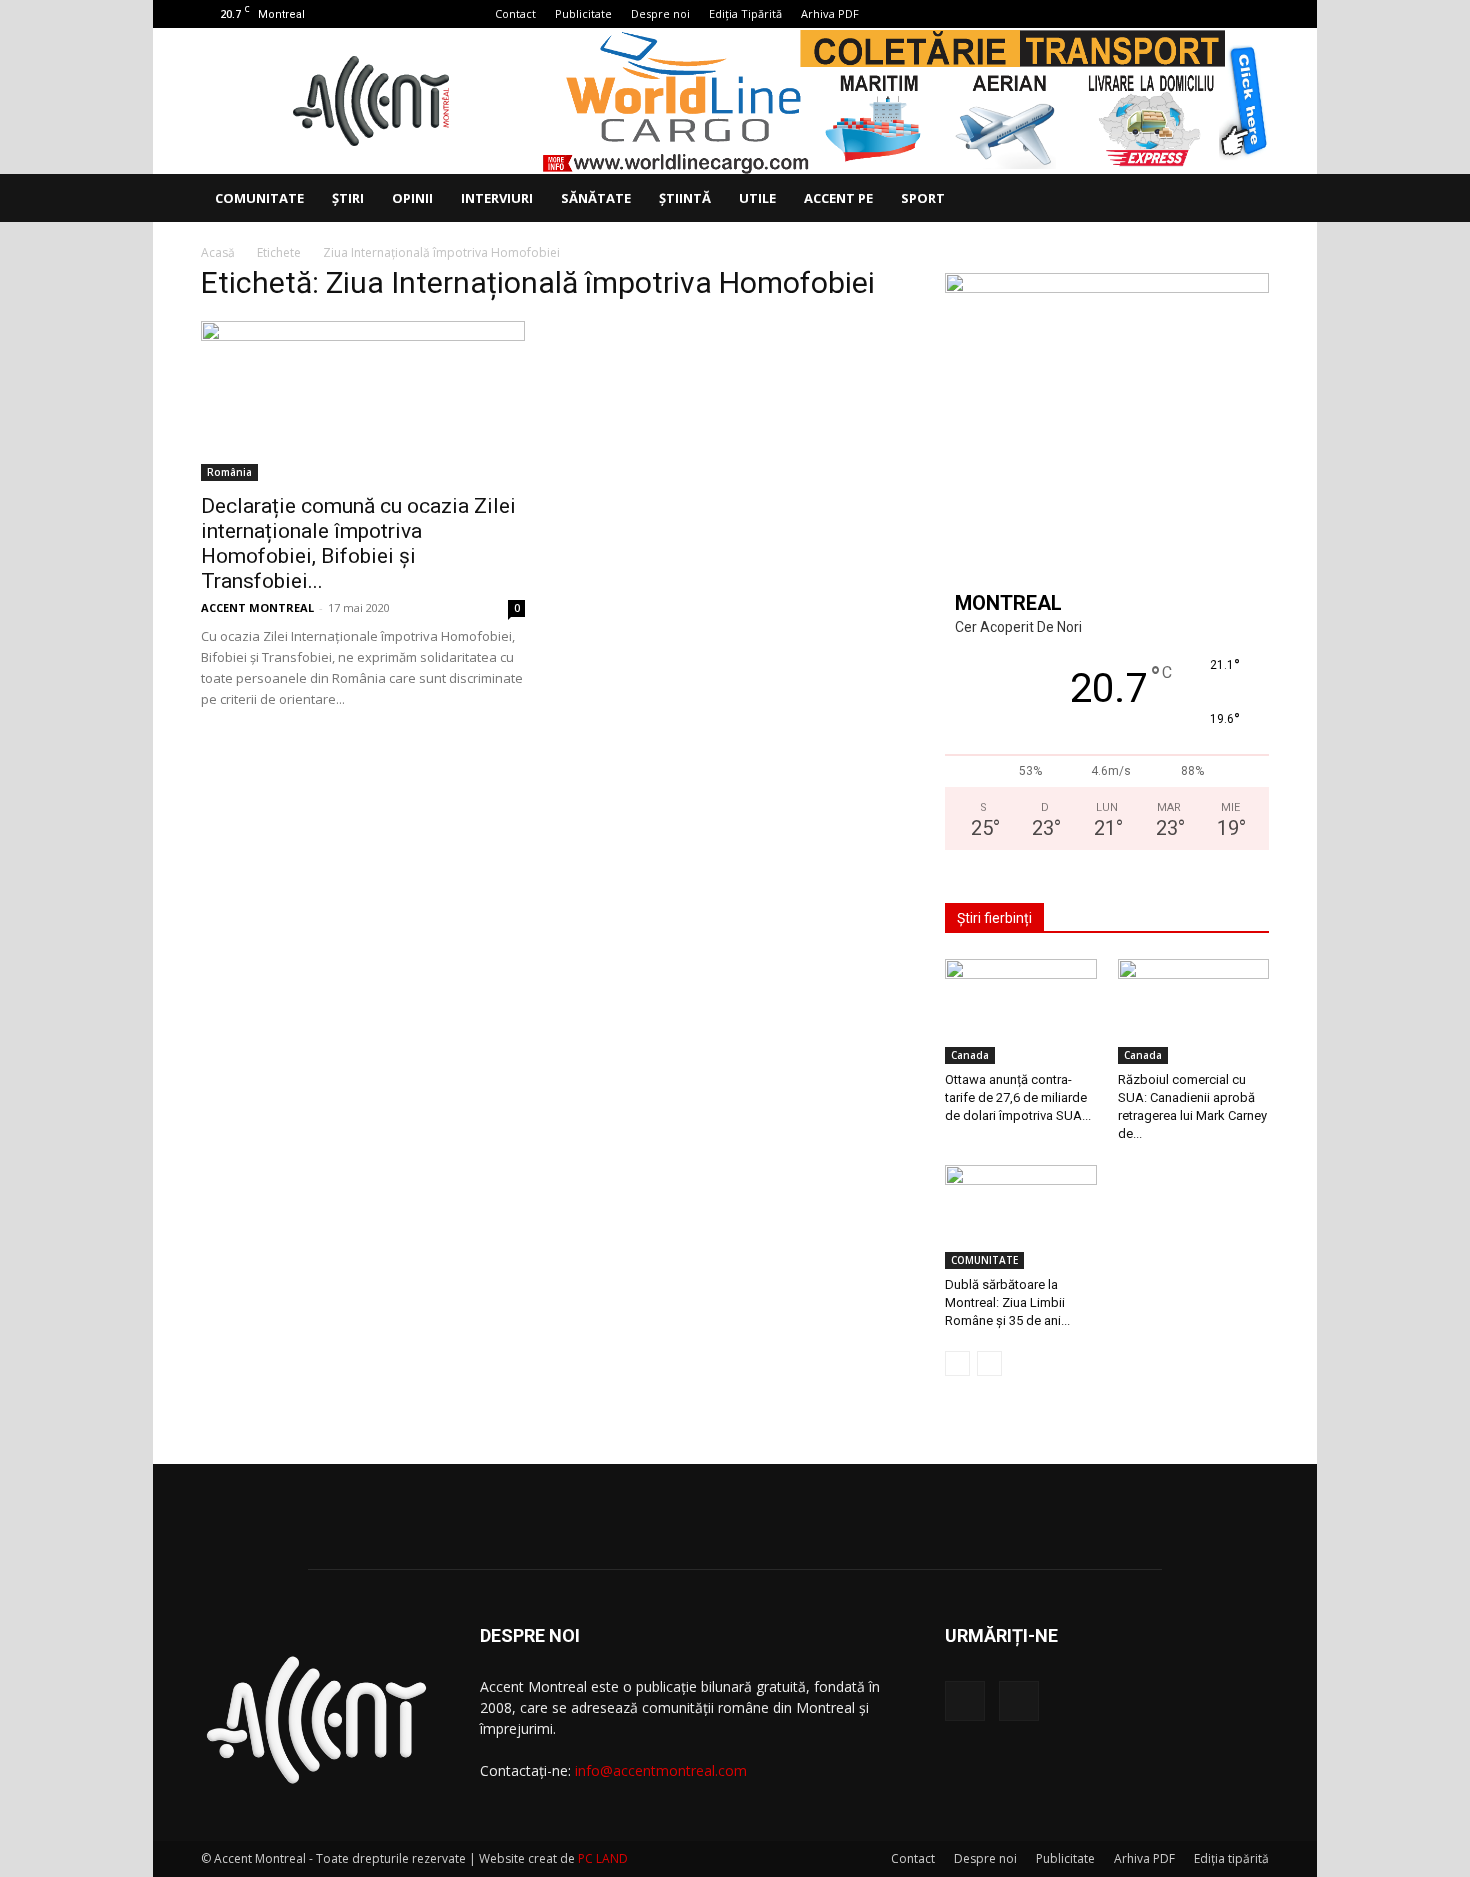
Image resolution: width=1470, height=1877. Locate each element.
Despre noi (660, 13)
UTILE (757, 198)
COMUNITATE (259, 198)
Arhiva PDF (830, 13)
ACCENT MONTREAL (257, 607)
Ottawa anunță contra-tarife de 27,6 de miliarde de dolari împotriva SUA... (1018, 1097)
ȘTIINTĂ (685, 198)
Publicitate (583, 13)
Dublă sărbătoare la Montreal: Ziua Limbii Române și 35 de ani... (1007, 1302)
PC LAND (603, 1858)
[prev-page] (957, 1363)
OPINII (412, 198)
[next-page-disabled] (989, 1363)
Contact (515, 13)
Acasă (218, 252)
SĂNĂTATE (596, 198)
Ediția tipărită (1231, 1858)
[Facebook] (1221, 14)
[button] (1245, 199)
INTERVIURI (497, 198)
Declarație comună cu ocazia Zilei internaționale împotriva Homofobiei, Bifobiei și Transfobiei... (358, 543)
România (229, 472)
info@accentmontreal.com (661, 1770)
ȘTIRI (348, 198)
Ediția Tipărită (745, 13)
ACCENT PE (838, 198)
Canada (970, 1055)
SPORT (923, 198)
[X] (1254, 14)
